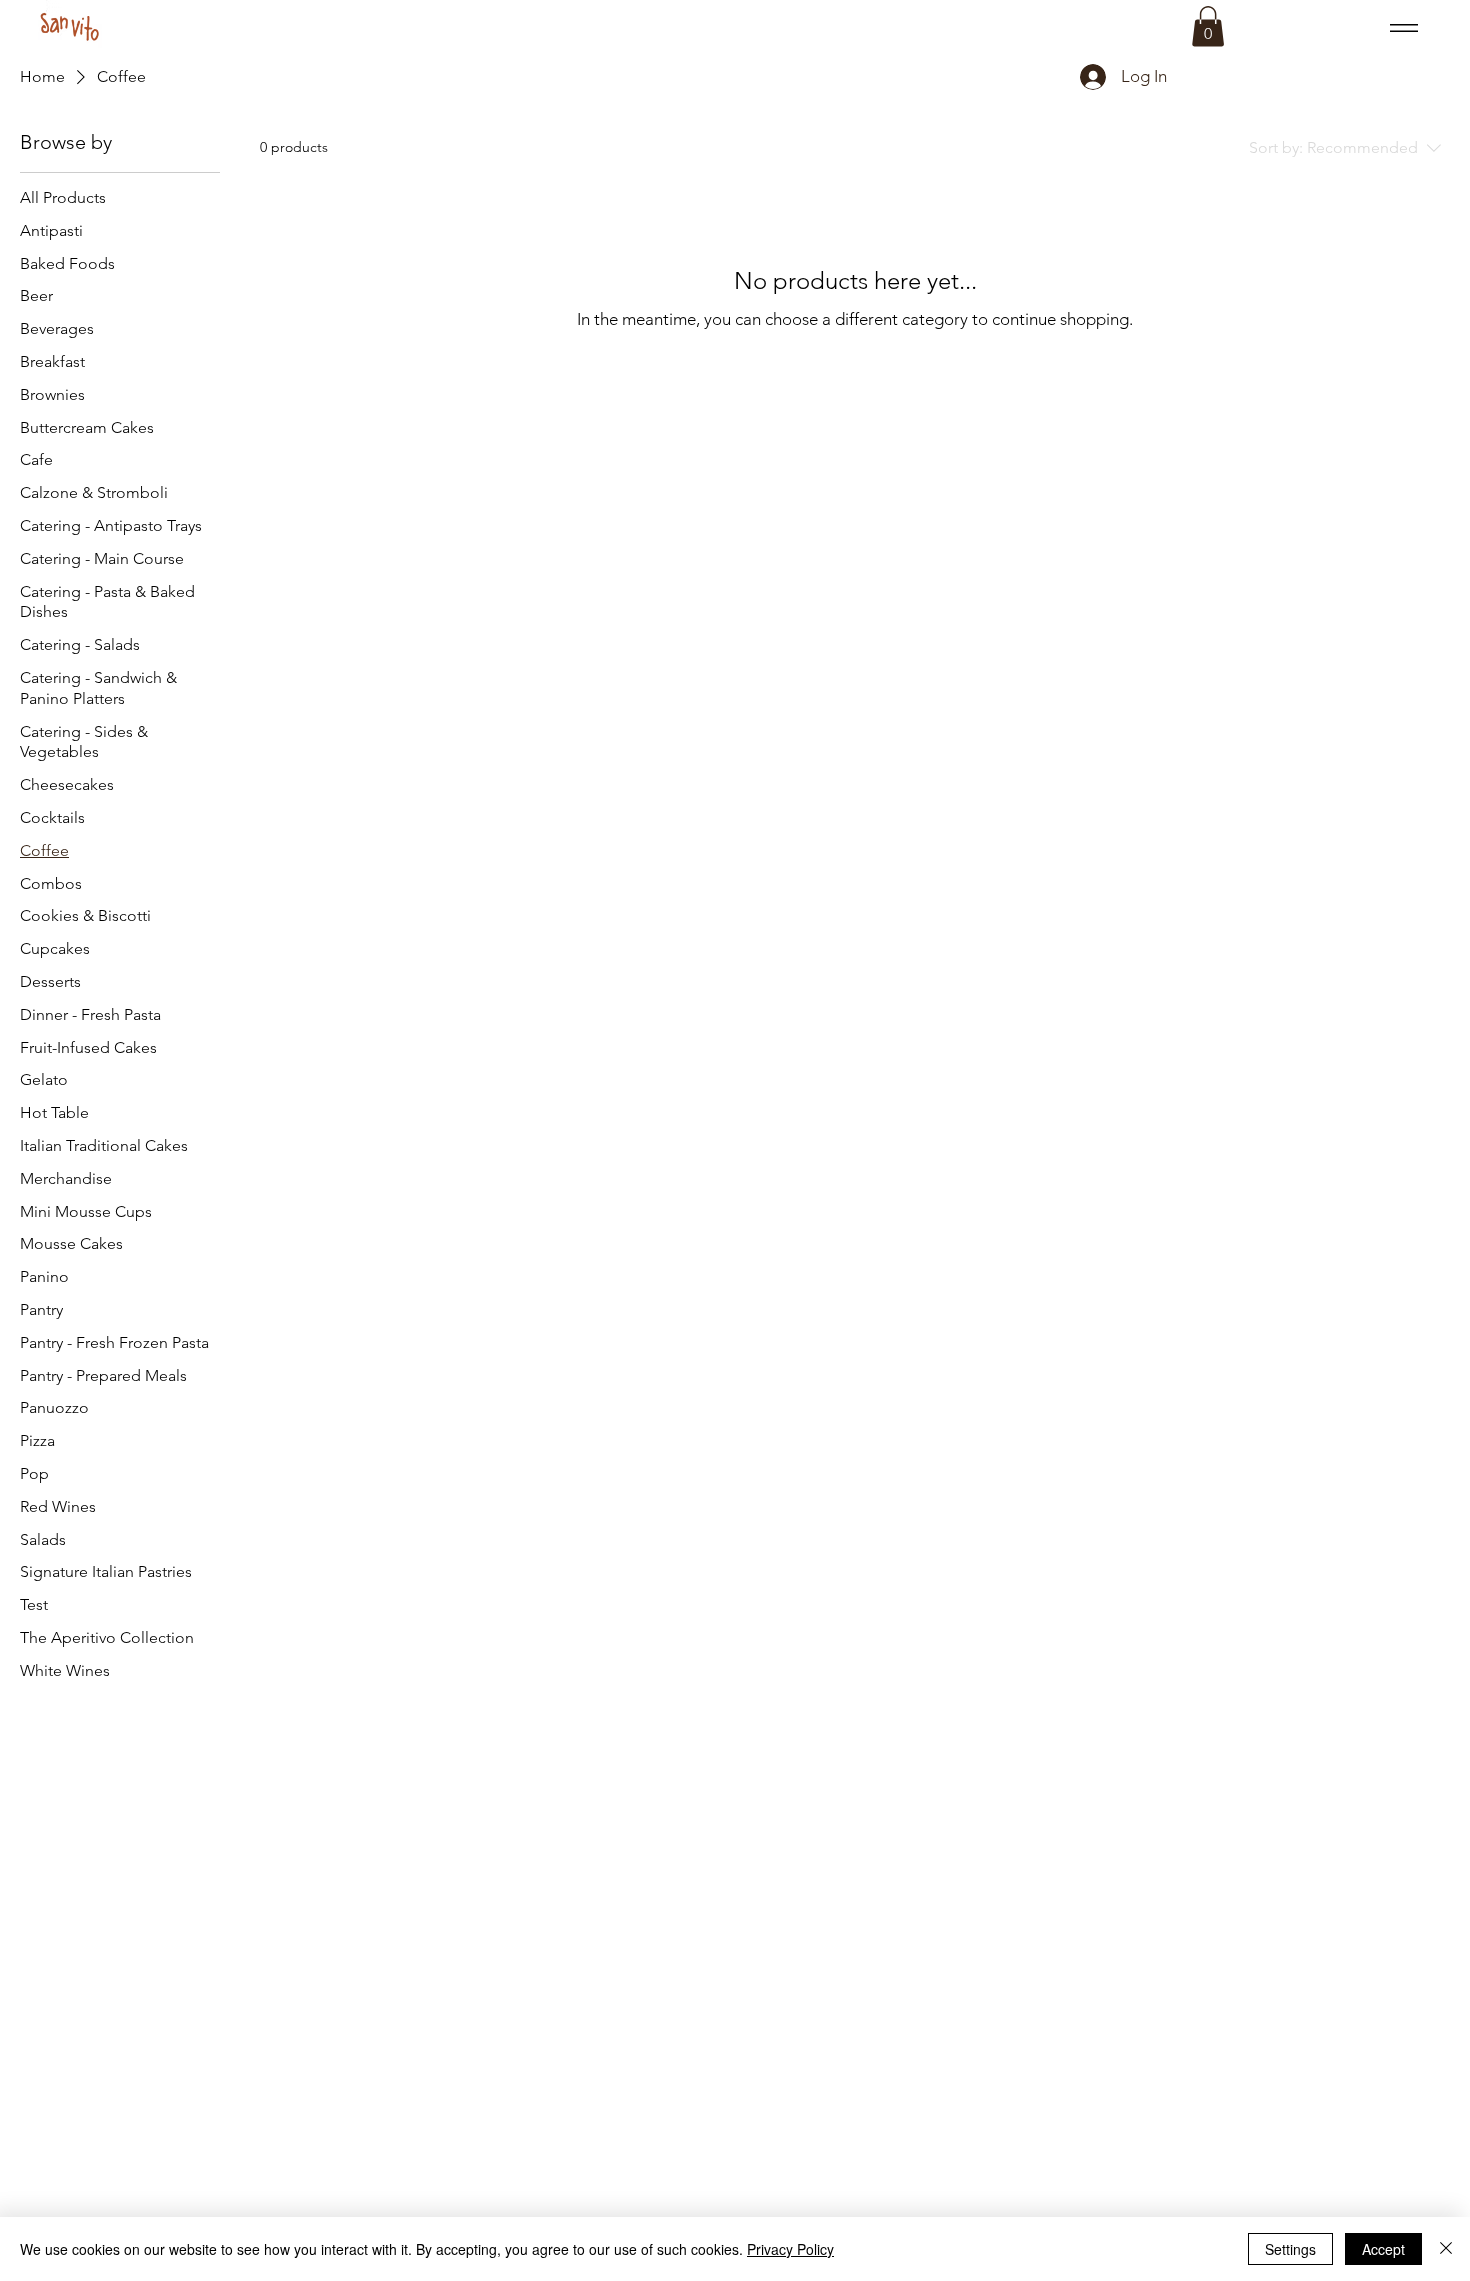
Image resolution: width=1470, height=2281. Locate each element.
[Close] (1446, 2249)
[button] (1208, 26)
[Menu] (1400, 27)
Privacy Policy (790, 2249)
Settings (1290, 2249)
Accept (1383, 2249)
